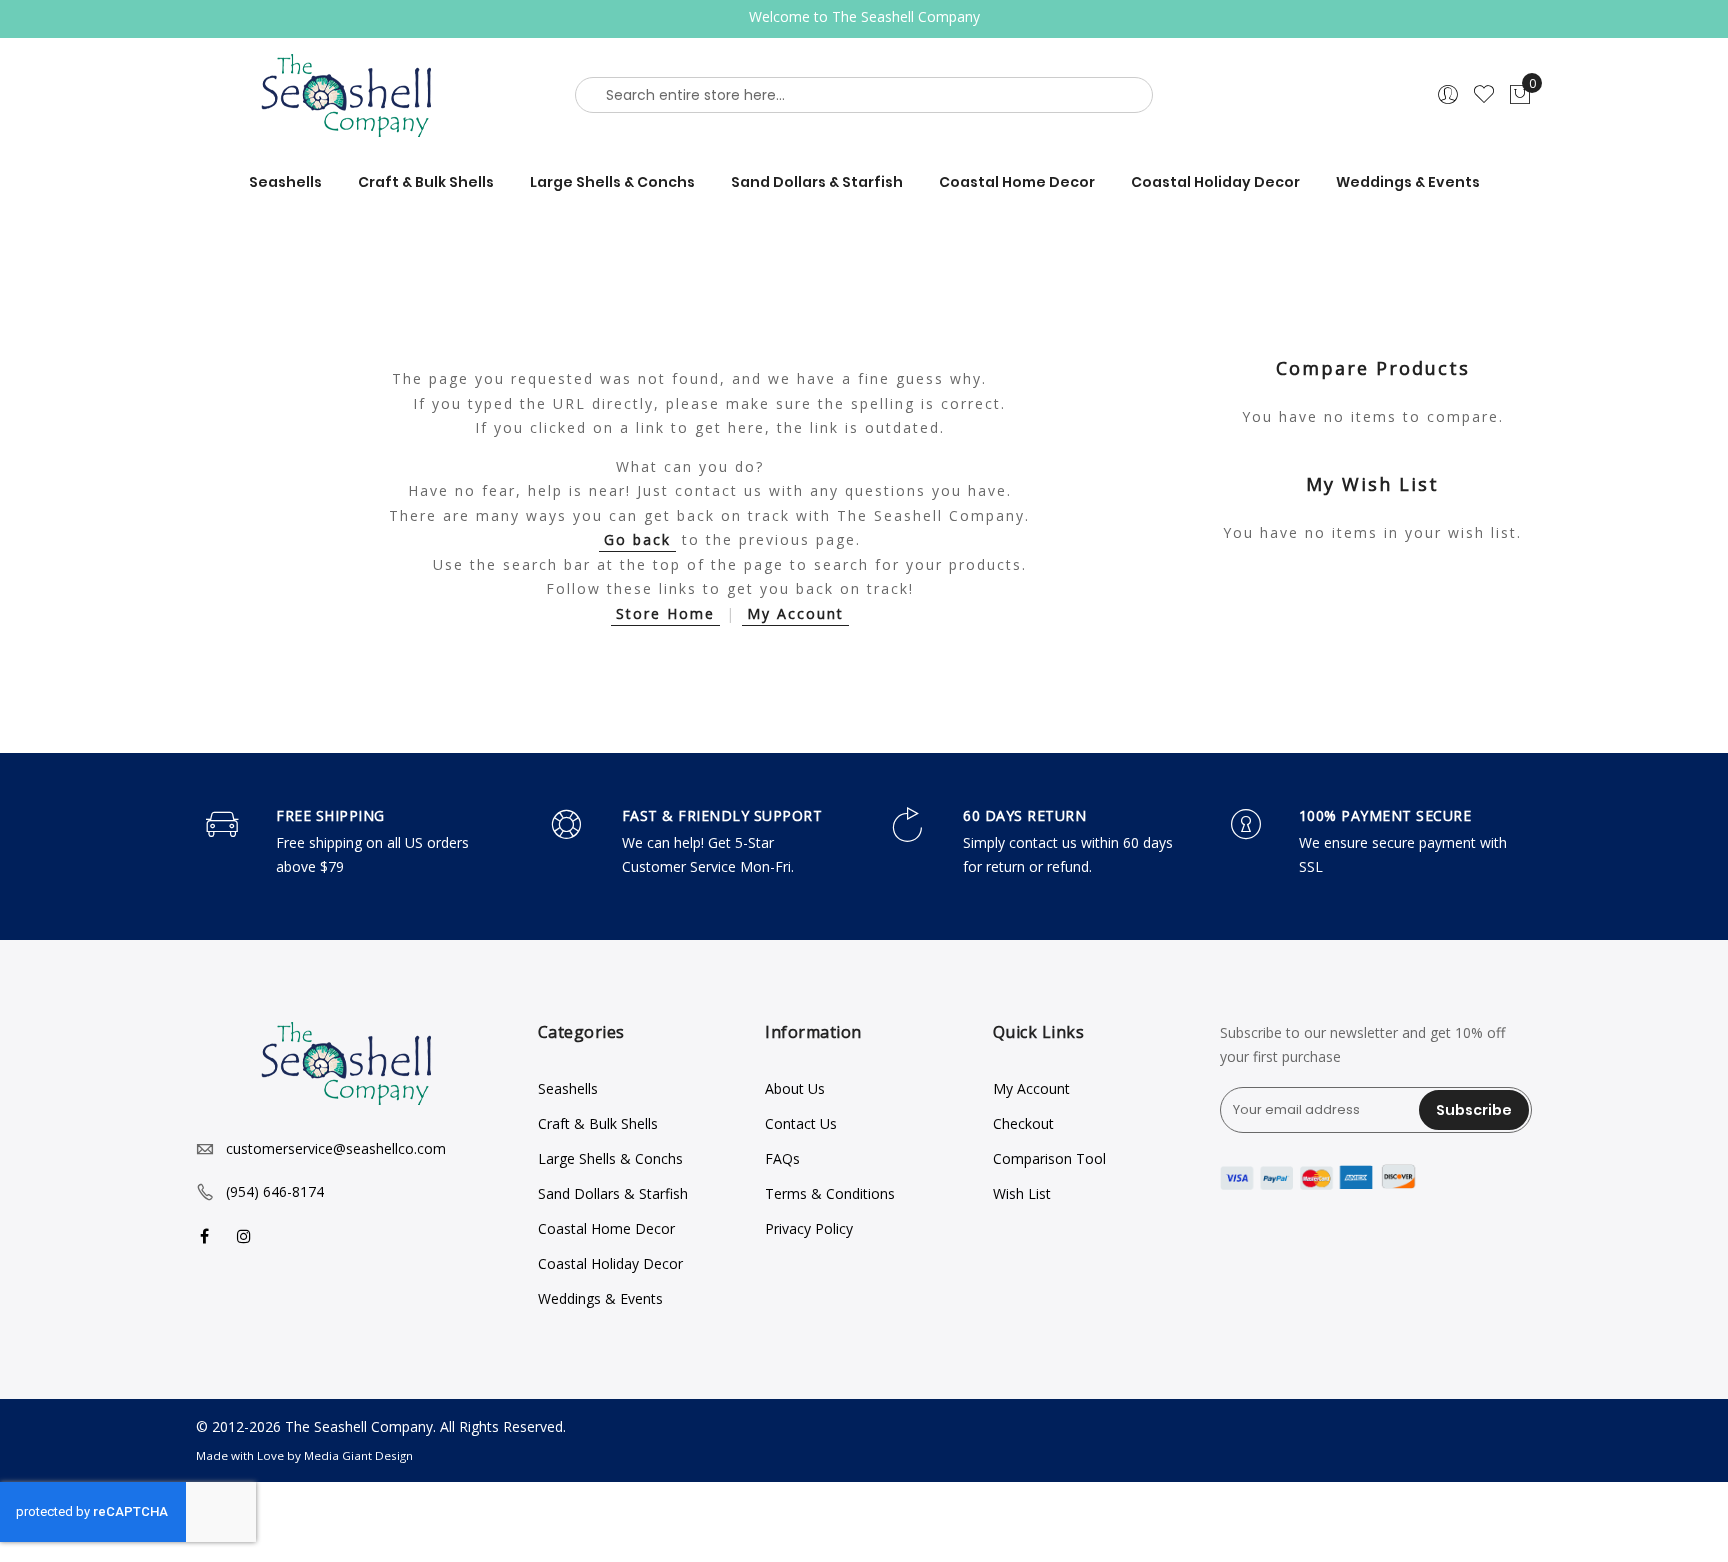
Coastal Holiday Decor (610, 1263)
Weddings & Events (600, 1298)
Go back (637, 539)
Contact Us (801, 1123)
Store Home (665, 613)
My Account (795, 613)
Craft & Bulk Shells (598, 1123)
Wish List (1022, 1193)
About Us (795, 1088)
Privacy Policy (809, 1228)
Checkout (1023, 1123)
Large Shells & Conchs (610, 1158)
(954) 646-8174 (275, 1191)
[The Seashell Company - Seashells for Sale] (352, 95)
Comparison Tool (1049, 1158)
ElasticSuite (150, 1552)
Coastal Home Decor (606, 1228)
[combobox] (864, 95)
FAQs (782, 1158)
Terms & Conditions (830, 1193)
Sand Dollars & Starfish (613, 1193)
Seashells (568, 1088)
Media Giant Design (358, 1455)
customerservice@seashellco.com (336, 1148)
